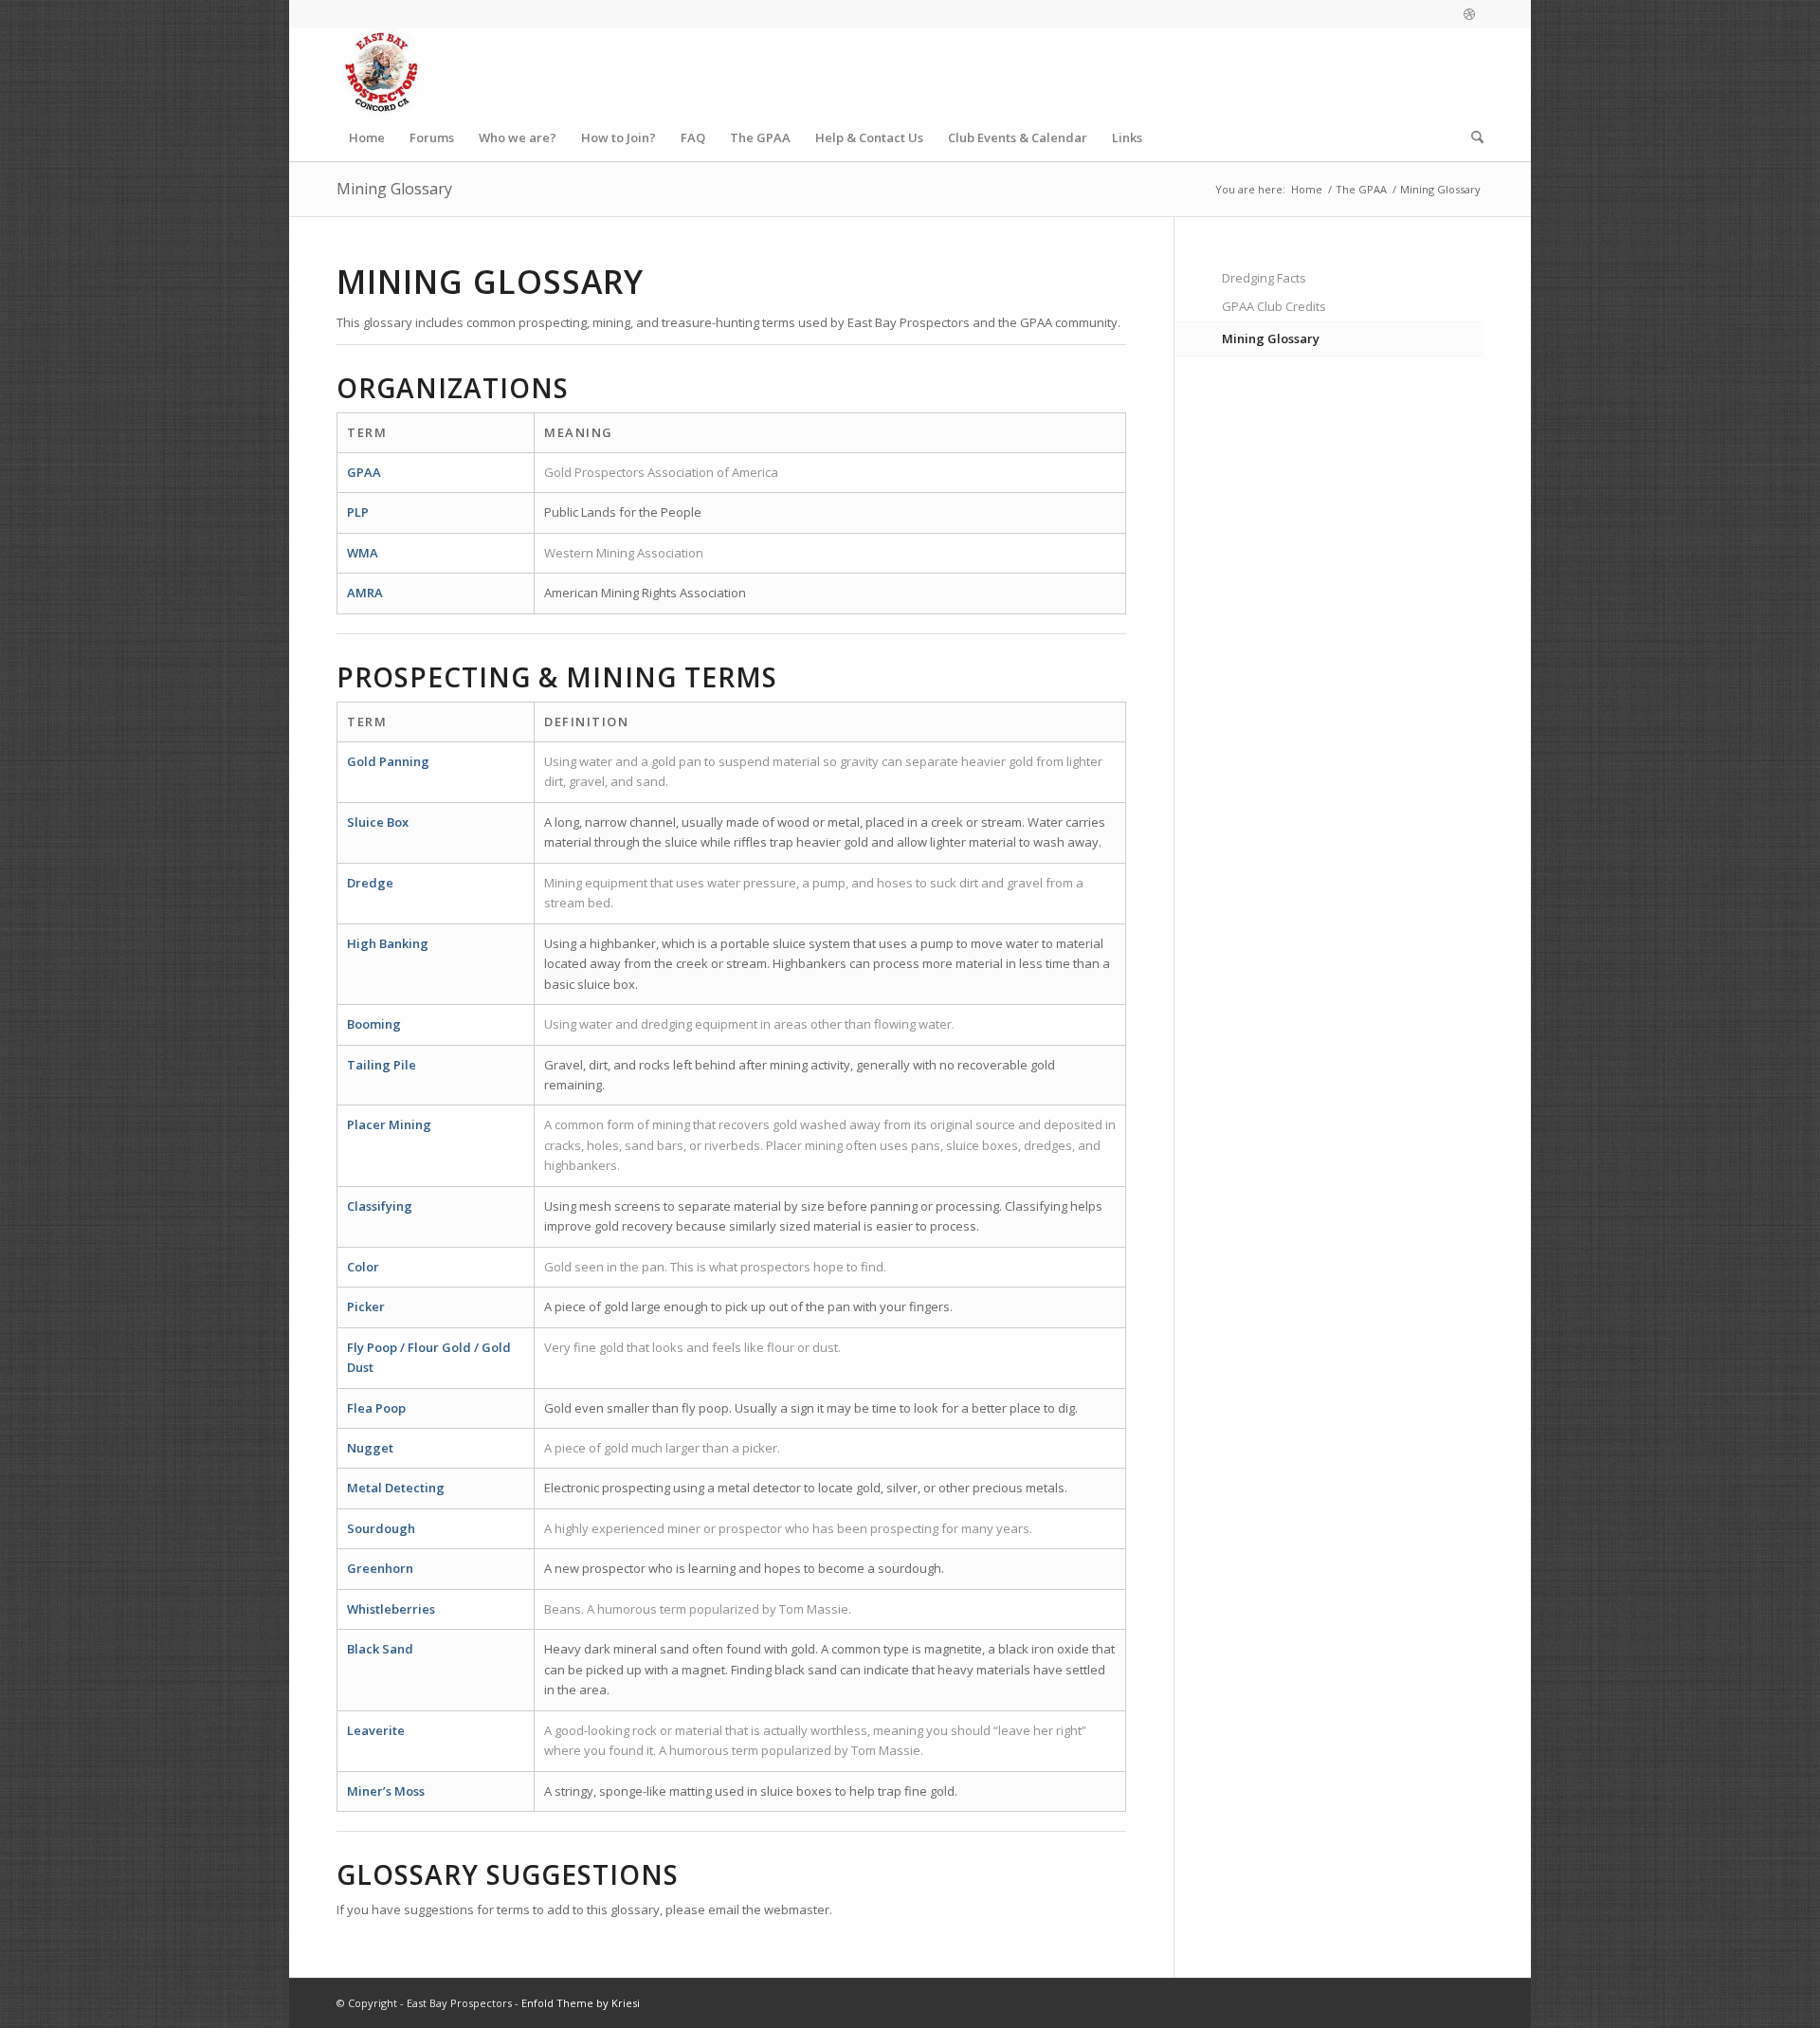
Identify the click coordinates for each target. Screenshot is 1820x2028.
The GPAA (760, 137)
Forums (432, 137)
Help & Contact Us (869, 137)
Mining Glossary (394, 189)
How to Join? (619, 137)
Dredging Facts (1264, 278)
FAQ (693, 137)
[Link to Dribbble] (1469, 14)
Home (367, 137)
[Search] (1471, 137)
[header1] (381, 71)
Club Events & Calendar (1018, 137)
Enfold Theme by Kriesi (581, 2003)
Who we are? (518, 137)
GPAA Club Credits (1274, 306)
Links (1127, 137)
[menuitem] (1471, 137)
